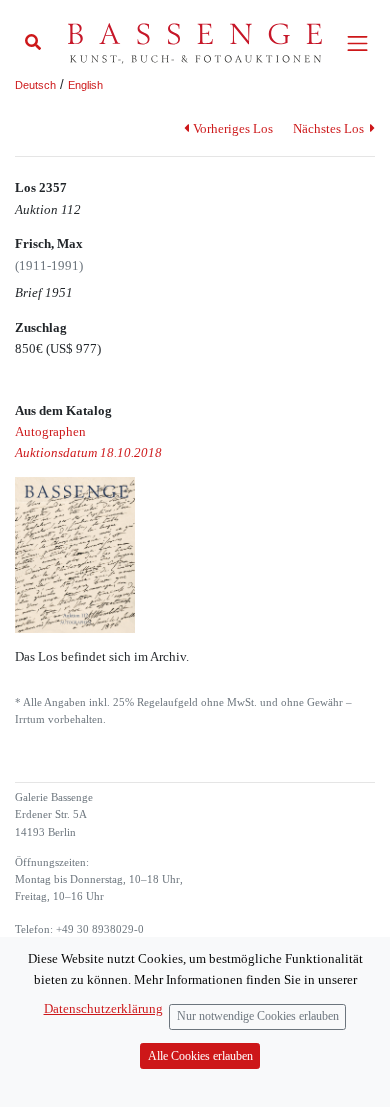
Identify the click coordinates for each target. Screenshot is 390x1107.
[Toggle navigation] (357, 43)
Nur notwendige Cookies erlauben (258, 1016)
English (85, 85)
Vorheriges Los (232, 128)
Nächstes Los (330, 128)
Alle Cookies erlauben (200, 1056)
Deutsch (35, 85)
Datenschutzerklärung (103, 1008)
